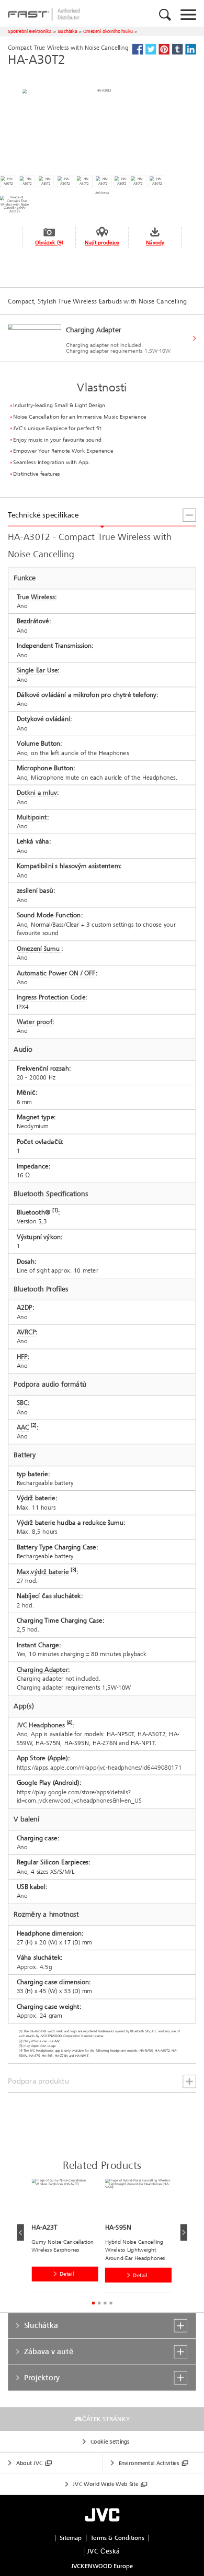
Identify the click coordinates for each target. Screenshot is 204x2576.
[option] (68, 2237)
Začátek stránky (102, 2419)
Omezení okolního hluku (108, 31)
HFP (22, 1357)
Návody (155, 243)
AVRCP (26, 1332)
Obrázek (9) (49, 243)
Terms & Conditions (117, 2538)
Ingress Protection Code (51, 997)
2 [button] (99, 2303)
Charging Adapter (43, 1670)
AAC (23, 1427)
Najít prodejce (102, 243)
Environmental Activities (149, 2463)
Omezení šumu (39, 949)
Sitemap (71, 2538)
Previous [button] (20, 2232)
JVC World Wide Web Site (105, 2484)
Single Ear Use (37, 670)
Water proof (35, 1022)
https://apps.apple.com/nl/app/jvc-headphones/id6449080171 (99, 1767)
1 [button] (93, 2303)
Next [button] (183, 2232)
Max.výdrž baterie (43, 1571)
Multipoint (32, 817)
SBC (22, 1403)
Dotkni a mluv (37, 793)
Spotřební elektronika (30, 31)
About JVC (30, 2463)
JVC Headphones (41, 1725)
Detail (67, 2274)
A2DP (25, 1308)
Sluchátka (67, 31)
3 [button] (105, 2303)
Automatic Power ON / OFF (56, 973)
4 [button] (111, 2303)
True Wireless (36, 597)
